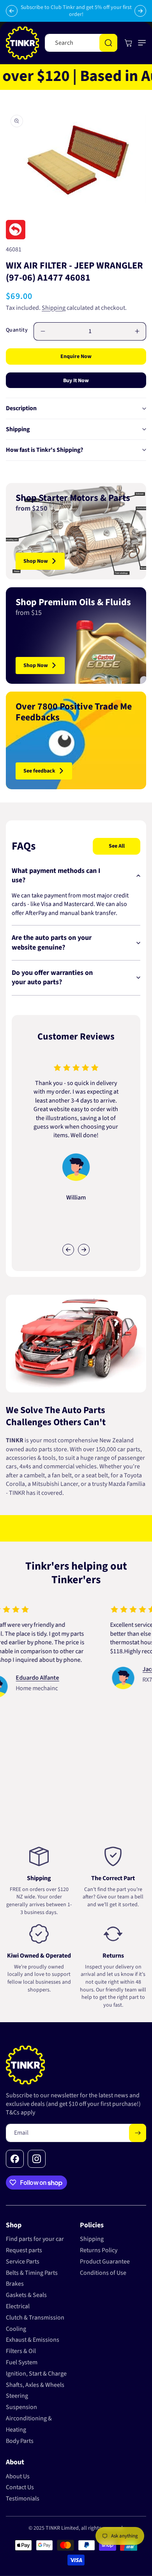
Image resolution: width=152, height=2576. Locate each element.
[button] (140, 43)
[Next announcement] (140, 11)
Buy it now (76, 381)
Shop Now (36, 561)
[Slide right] (84, 1250)
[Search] (108, 43)
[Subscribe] (138, 2133)
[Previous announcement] (12, 11)
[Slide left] (68, 1250)
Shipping (54, 308)
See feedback (39, 771)
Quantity (17, 330)
